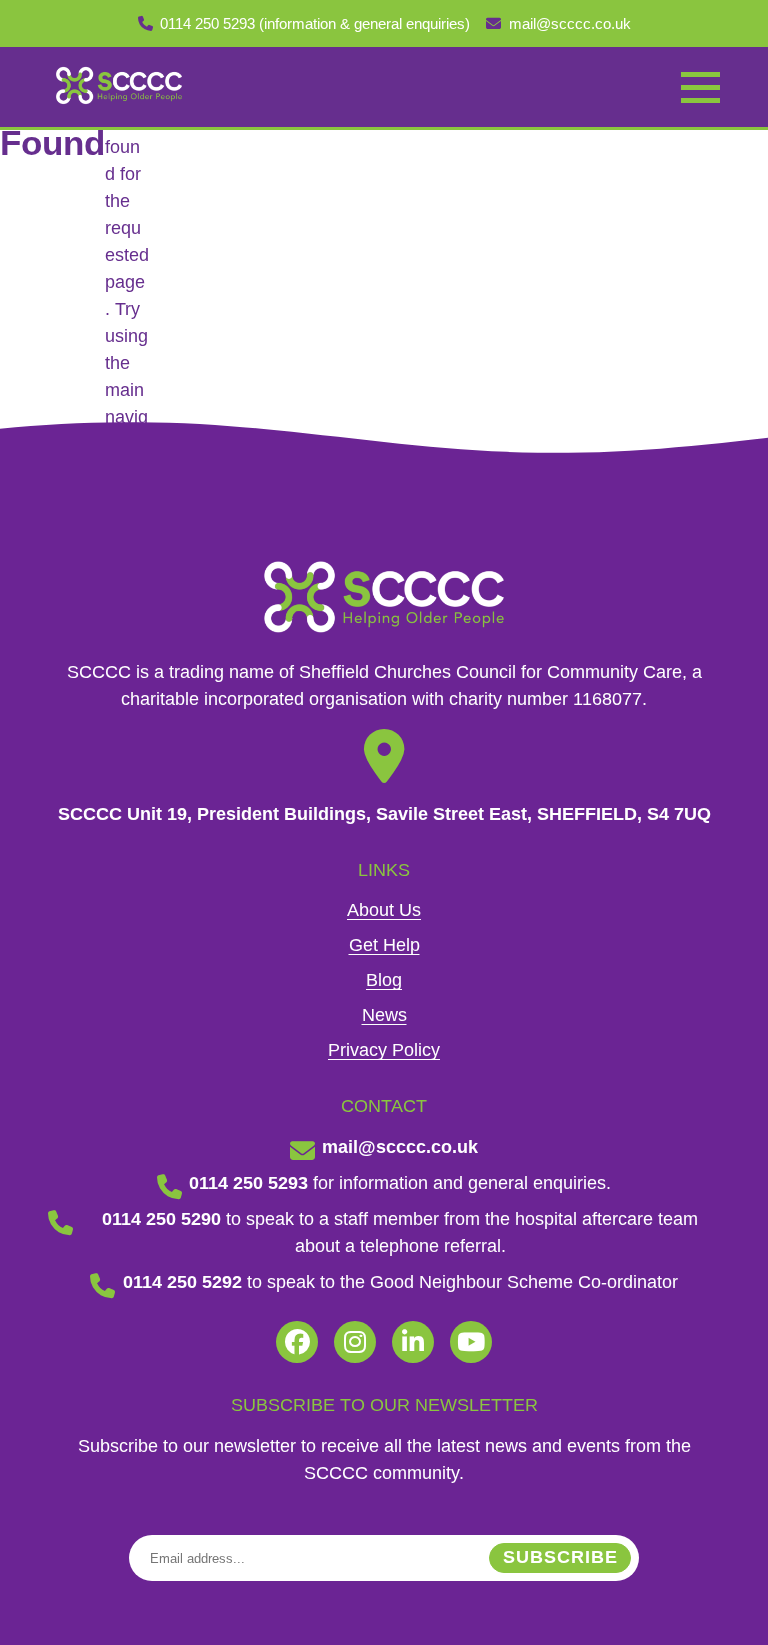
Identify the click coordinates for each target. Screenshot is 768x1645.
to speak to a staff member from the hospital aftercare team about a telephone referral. (400, 1232)
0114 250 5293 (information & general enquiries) (315, 23)
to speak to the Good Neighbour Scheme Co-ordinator (400, 1282)
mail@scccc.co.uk (570, 23)
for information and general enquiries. (400, 1183)
